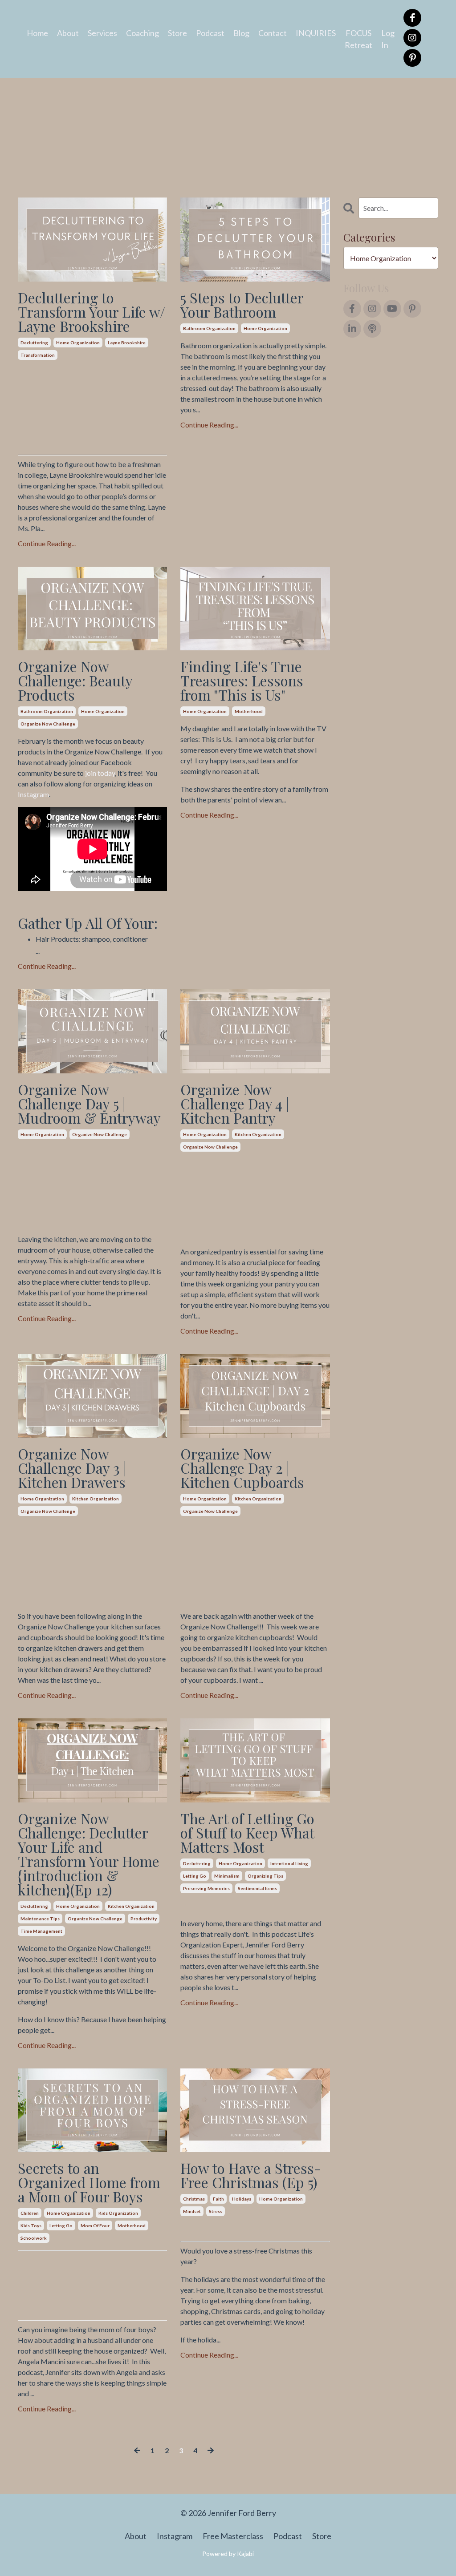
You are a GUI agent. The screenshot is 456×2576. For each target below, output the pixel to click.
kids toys (31, 2225)
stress (216, 2211)
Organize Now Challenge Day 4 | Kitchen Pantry (235, 1104)
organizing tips (265, 1876)
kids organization (118, 2213)
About (68, 33)
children (30, 2213)
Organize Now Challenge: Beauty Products (75, 681)
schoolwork (34, 2238)
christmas (194, 2199)
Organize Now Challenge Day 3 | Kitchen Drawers (72, 1468)
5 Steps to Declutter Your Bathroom (242, 305)
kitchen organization (258, 1134)
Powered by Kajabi (228, 2554)
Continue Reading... (47, 543)
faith (218, 2199)
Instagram (33, 794)
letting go (195, 1876)
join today (100, 773)
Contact (273, 33)
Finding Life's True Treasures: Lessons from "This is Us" (242, 681)
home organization (78, 343)
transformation (38, 355)
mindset (192, 2211)
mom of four (95, 2225)
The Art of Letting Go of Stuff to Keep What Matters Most (247, 1833)
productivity (144, 1919)
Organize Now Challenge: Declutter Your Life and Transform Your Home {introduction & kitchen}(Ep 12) (89, 1854)
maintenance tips (40, 1919)
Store (177, 33)
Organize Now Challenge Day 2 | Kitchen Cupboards (242, 1468)
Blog (241, 33)
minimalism (227, 1876)
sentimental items (257, 1888)
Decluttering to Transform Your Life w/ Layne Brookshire (92, 312)
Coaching (142, 33)
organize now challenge (48, 724)
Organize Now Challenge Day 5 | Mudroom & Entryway (89, 1104)
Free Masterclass (233, 2536)
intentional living (289, 1863)
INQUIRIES (316, 33)
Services (102, 33)
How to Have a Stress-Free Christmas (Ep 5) (251, 2175)
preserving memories (206, 1888)
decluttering (34, 343)
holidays (242, 2199)
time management (41, 1931)
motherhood (249, 711)
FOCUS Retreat (358, 39)
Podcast (210, 33)
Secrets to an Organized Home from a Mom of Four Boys (89, 2182)
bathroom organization (209, 328)
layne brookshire (127, 343)
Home (37, 33)
